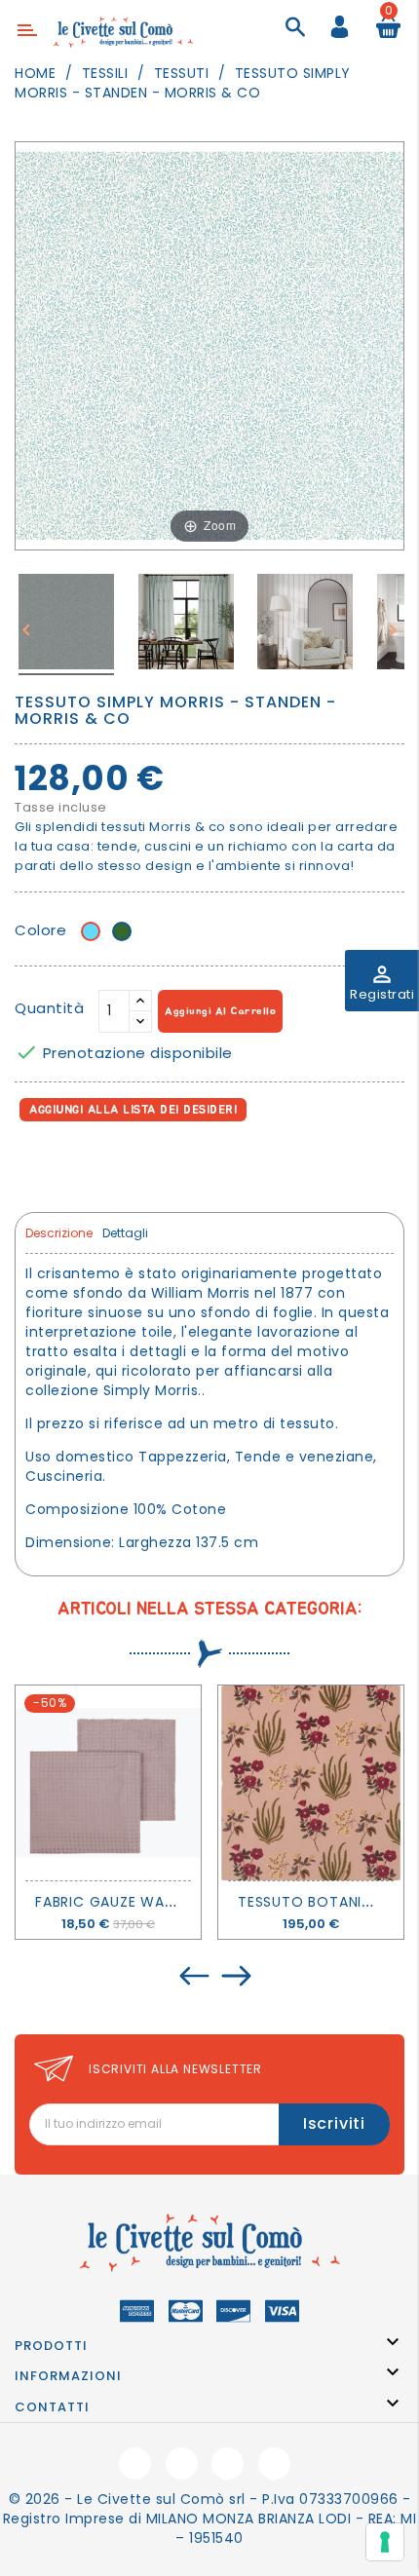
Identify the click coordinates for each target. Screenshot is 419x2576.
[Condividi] (34, 1164)
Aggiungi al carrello (220, 1011)
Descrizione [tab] (59, 1233)
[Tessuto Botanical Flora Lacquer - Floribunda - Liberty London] (311, 1782)
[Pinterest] (118, 1164)
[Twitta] (76, 1164)
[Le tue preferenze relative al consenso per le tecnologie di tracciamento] (385, 2542)
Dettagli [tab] (125, 1233)
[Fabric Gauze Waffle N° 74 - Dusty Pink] (108, 1782)
